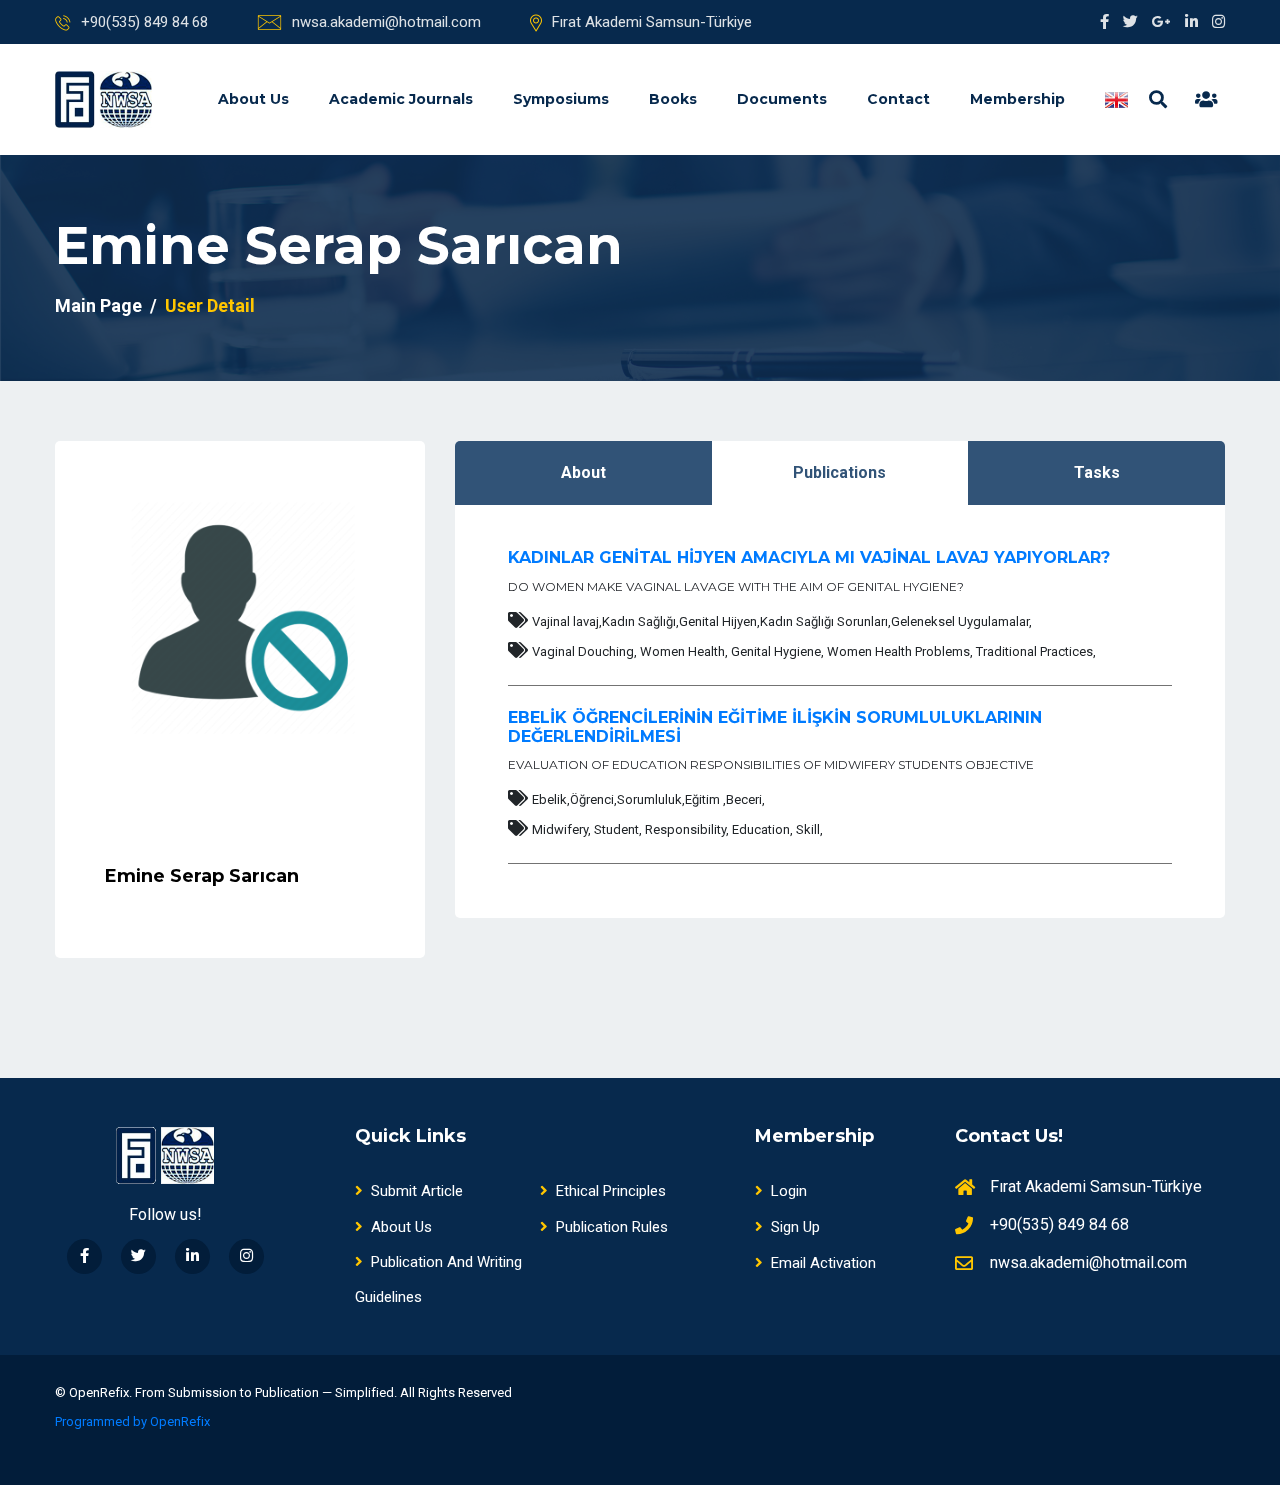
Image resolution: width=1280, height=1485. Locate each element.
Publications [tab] (839, 472)
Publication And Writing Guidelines (438, 1279)
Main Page (98, 305)
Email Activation (823, 1263)
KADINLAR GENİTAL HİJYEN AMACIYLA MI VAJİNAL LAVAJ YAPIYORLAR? (809, 557)
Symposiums (561, 99)
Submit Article (417, 1191)
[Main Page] (103, 100)
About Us (253, 99)
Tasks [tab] (1097, 472)
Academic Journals (401, 99)
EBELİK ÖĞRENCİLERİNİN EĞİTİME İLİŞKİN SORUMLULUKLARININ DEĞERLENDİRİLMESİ (775, 727)
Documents (782, 99)
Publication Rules (612, 1227)
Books (673, 99)
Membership (1017, 99)
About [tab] (583, 472)
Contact (898, 99)
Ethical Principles (611, 1191)
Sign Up (795, 1227)
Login (789, 1191)
